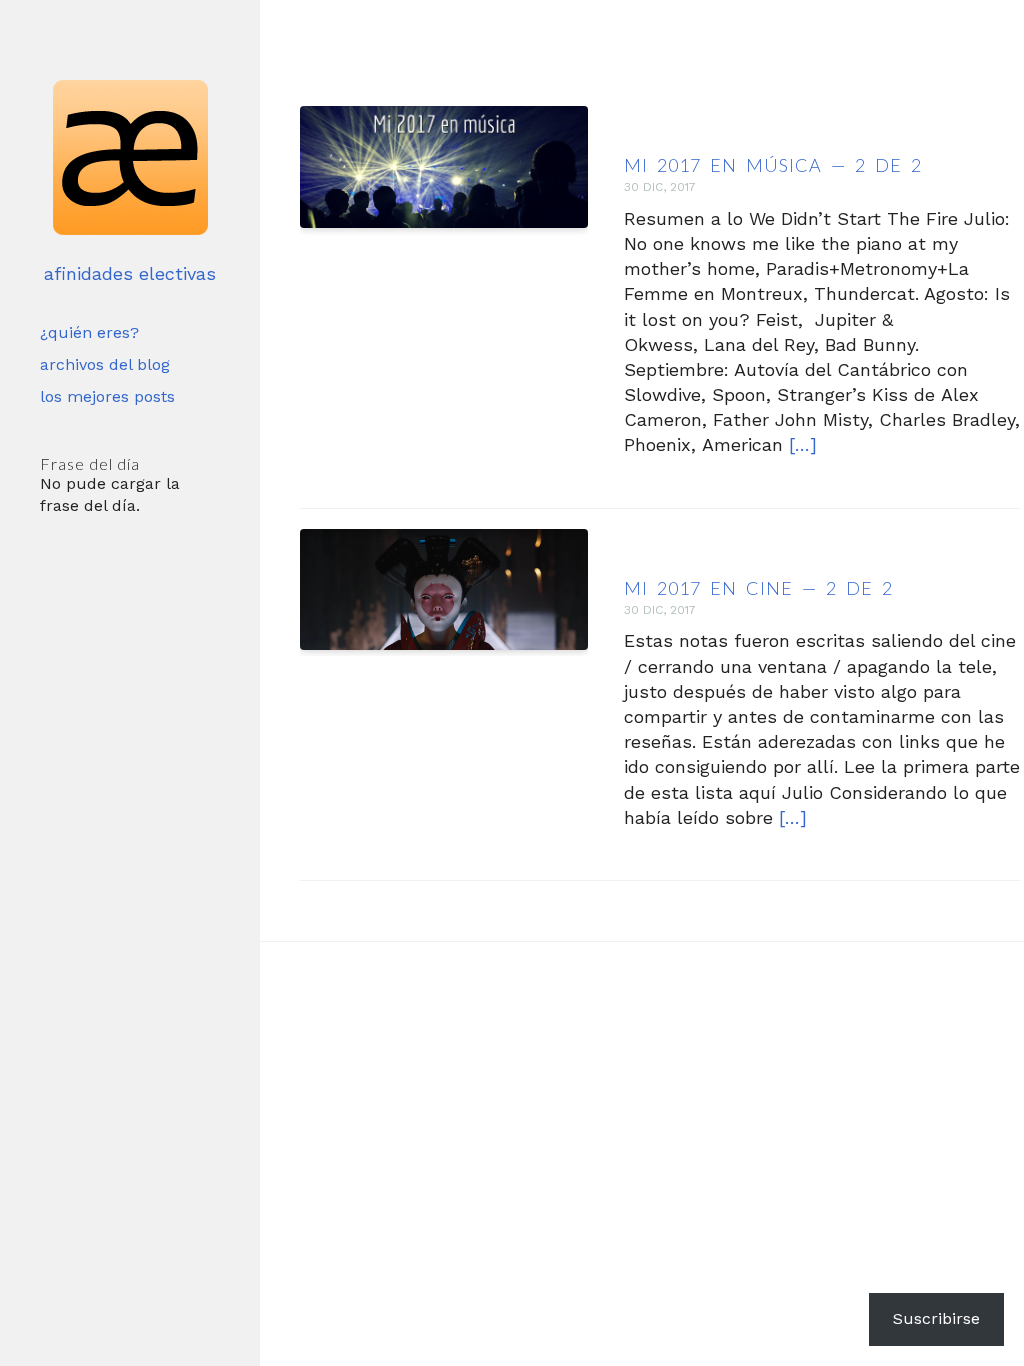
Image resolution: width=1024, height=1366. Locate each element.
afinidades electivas (130, 273)
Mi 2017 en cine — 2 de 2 (758, 588)
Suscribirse (936, 1318)
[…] (803, 444)
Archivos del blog (105, 364)
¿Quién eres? (89, 332)
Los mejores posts (107, 396)
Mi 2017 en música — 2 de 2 (773, 165)
